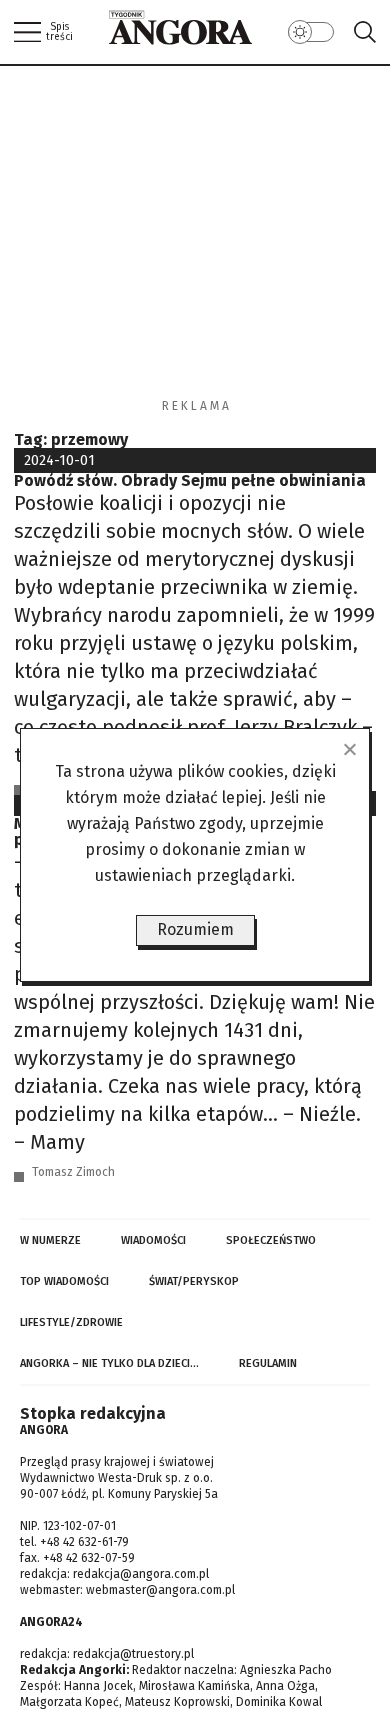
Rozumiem (195, 929)
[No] (349, 749)
